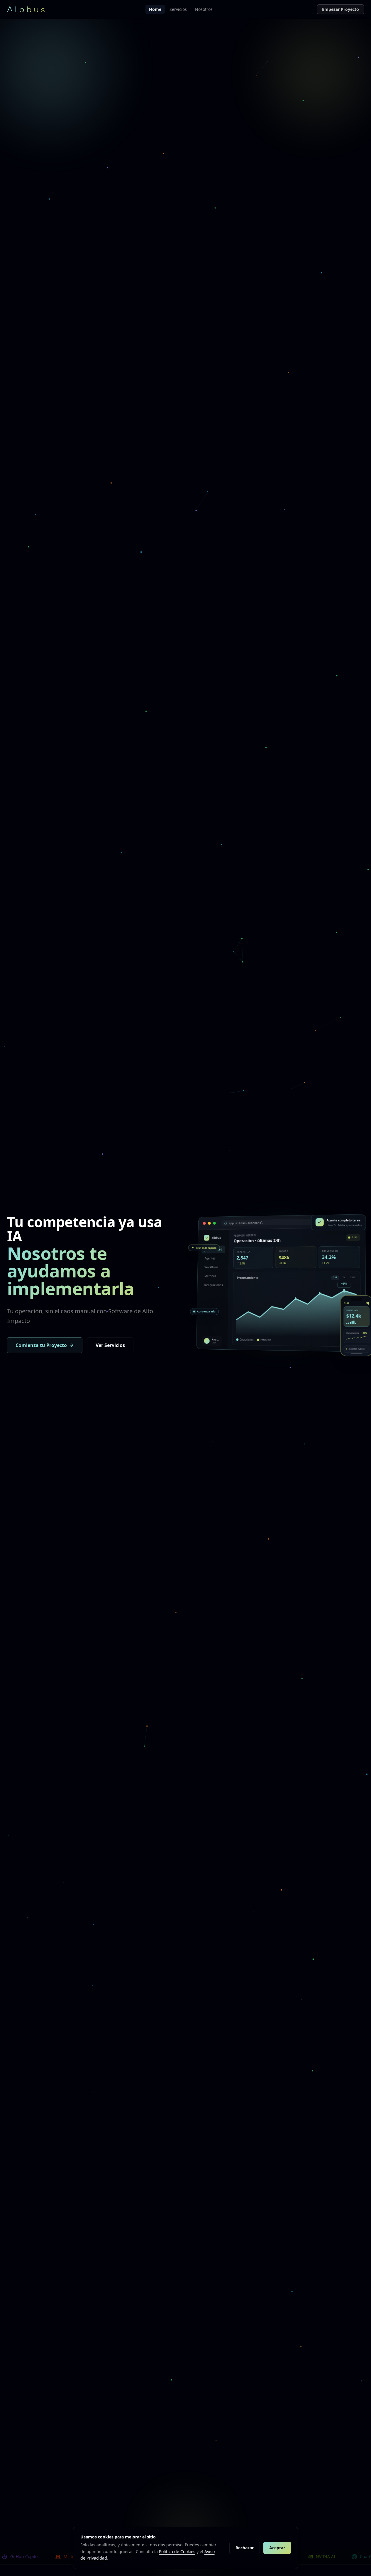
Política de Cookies (177, 2551)
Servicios (178, 9)
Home (155, 9)
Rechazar (245, 2548)
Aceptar (277, 2548)
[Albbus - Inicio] (26, 9)
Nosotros (204, 9)
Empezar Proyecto (340, 9)
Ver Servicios (110, 1345)
